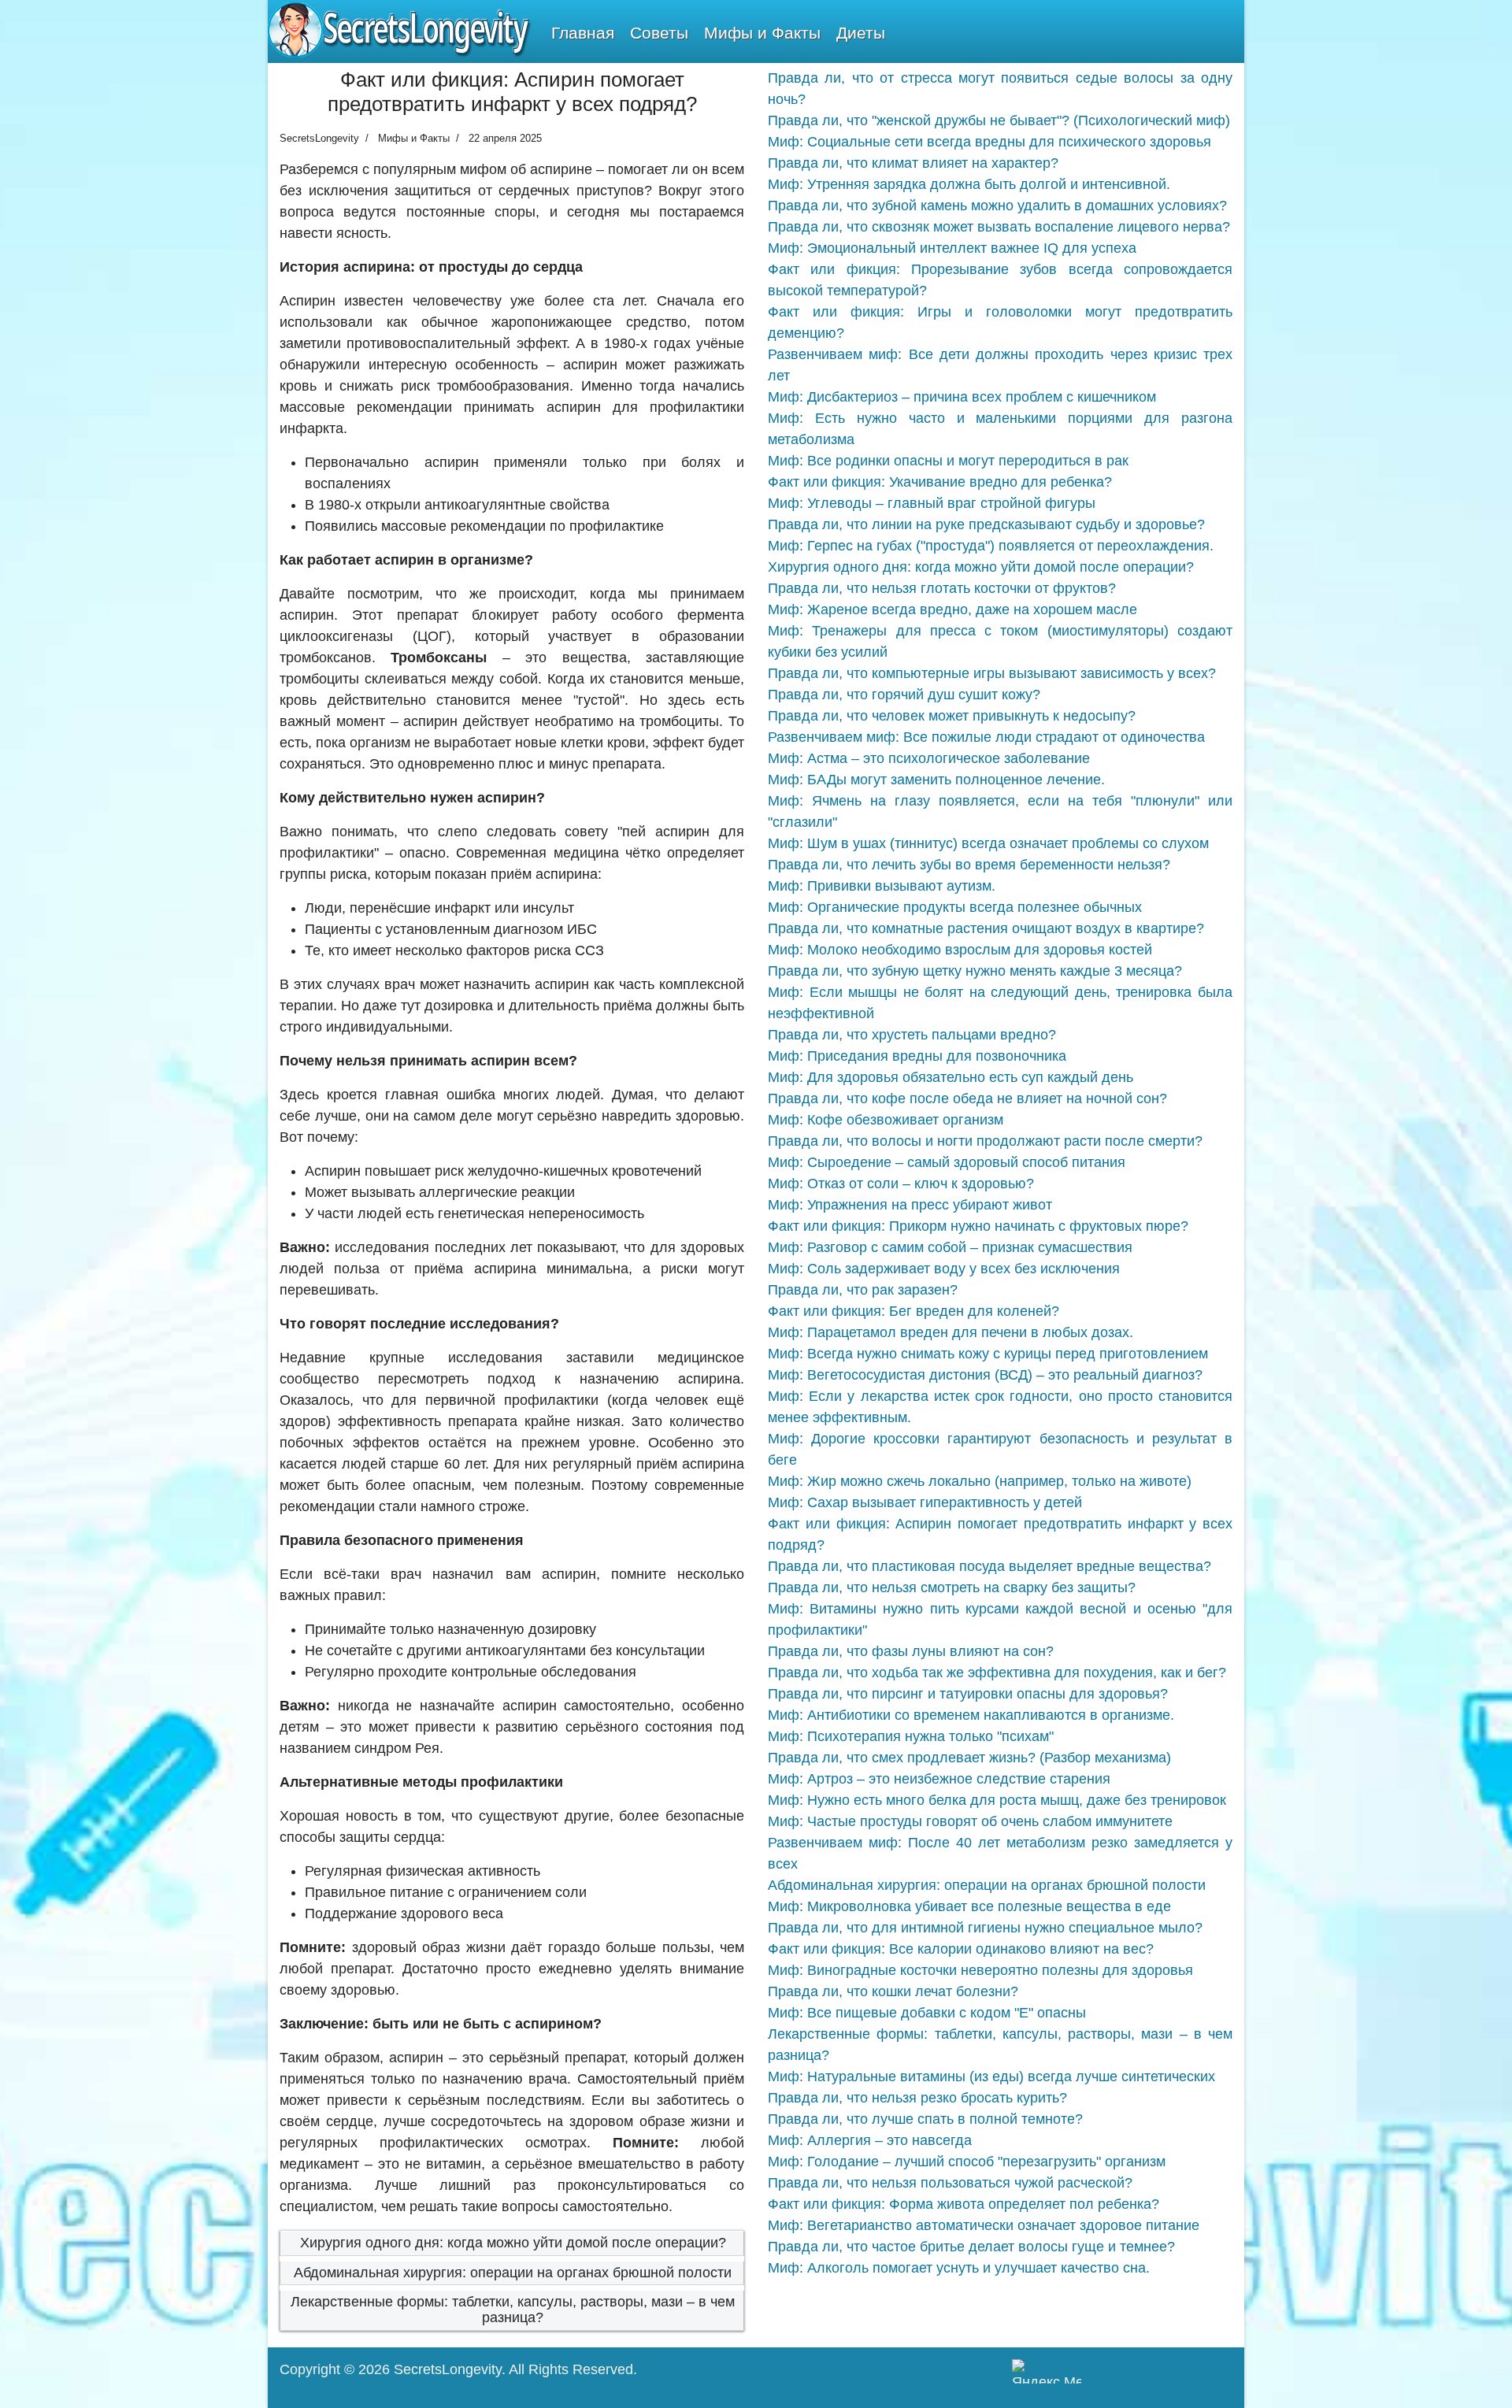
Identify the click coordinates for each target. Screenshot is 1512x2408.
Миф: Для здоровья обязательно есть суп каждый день (951, 1077)
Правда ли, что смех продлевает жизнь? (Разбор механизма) (969, 1758)
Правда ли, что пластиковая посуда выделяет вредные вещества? (989, 1566)
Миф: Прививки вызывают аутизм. (882, 886)
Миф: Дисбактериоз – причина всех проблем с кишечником (962, 397)
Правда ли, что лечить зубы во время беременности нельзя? (969, 865)
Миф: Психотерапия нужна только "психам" (911, 1736)
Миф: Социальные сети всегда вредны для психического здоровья (989, 142)
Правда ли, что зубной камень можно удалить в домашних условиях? (997, 206)
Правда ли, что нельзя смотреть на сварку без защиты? (952, 1587)
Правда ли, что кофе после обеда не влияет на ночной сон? (967, 1098)
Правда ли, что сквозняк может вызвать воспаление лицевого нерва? (999, 227)
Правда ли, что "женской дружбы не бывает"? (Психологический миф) (999, 120)
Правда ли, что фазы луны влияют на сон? (911, 1651)
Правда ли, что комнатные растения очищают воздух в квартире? (986, 928)
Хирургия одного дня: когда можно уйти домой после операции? (513, 2243)
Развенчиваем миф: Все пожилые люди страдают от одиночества (986, 737)
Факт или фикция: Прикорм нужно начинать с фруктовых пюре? (978, 1226)
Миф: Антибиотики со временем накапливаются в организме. (971, 1715)
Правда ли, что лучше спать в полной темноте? (925, 2119)
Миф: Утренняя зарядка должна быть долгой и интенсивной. (969, 184)
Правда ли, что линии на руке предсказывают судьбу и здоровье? (986, 524)
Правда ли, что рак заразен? (863, 1290)
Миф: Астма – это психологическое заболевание (929, 758)
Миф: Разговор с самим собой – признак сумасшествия (950, 1247)
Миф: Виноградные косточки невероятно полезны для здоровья (980, 1970)
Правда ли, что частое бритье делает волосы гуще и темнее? (971, 2247)
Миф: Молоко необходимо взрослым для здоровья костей (960, 950)
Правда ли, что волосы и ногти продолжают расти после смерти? (985, 1141)
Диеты (861, 33)
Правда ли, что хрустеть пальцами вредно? (912, 1035)
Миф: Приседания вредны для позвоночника (917, 1056)
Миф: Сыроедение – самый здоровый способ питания (947, 1162)
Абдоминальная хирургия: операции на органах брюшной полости (513, 2273)
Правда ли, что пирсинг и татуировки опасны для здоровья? (968, 1694)
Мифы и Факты (762, 33)
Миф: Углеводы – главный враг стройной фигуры (932, 503)
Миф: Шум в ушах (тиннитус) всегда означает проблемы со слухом (988, 843)
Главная (583, 33)
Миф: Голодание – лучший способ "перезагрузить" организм (967, 2162)
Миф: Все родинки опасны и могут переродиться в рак (948, 461)
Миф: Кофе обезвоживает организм (886, 1120)
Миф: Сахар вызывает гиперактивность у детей (925, 1502)
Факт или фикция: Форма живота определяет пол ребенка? (964, 2204)
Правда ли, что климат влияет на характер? (913, 163)
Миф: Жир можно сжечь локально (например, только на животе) (980, 1481)
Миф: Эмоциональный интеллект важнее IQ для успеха (952, 248)
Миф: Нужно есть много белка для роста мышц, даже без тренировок (997, 1800)
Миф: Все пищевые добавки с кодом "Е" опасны (927, 2013)
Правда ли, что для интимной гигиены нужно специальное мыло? (985, 1928)
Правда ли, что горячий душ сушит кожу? (904, 695)
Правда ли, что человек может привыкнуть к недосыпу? (952, 716)
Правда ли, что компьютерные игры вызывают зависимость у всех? (992, 673)
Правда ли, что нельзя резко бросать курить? (917, 2098)
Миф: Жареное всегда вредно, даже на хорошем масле (952, 609)
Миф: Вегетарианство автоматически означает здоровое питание (984, 2225)
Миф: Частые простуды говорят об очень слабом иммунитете (970, 1821)
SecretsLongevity (448, 2369)
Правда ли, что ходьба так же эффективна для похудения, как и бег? (997, 1673)
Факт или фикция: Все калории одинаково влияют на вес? (961, 1949)
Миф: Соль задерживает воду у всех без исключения (944, 1269)
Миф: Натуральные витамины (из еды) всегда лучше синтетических (991, 2076)
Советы (659, 33)
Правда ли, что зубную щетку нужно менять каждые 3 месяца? (975, 971)
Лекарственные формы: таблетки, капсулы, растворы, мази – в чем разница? (513, 2310)
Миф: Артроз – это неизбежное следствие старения (939, 1779)
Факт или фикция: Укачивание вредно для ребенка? (940, 482)
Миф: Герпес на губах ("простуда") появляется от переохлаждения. (991, 546)
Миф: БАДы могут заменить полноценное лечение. (936, 780)
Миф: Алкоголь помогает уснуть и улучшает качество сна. (959, 2268)
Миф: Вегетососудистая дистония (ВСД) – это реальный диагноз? (985, 1375)
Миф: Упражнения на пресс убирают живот (910, 1205)
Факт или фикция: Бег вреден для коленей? (913, 1311)
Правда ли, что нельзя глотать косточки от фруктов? (942, 588)
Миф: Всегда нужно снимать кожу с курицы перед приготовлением (988, 1354)
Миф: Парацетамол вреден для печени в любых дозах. (951, 1332)
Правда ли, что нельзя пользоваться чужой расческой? (950, 2183)
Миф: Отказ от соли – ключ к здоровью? (901, 1184)
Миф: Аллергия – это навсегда (870, 2140)
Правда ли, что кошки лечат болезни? (893, 1991)
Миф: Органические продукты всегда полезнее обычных (955, 907)
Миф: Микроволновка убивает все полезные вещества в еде (969, 1906)
